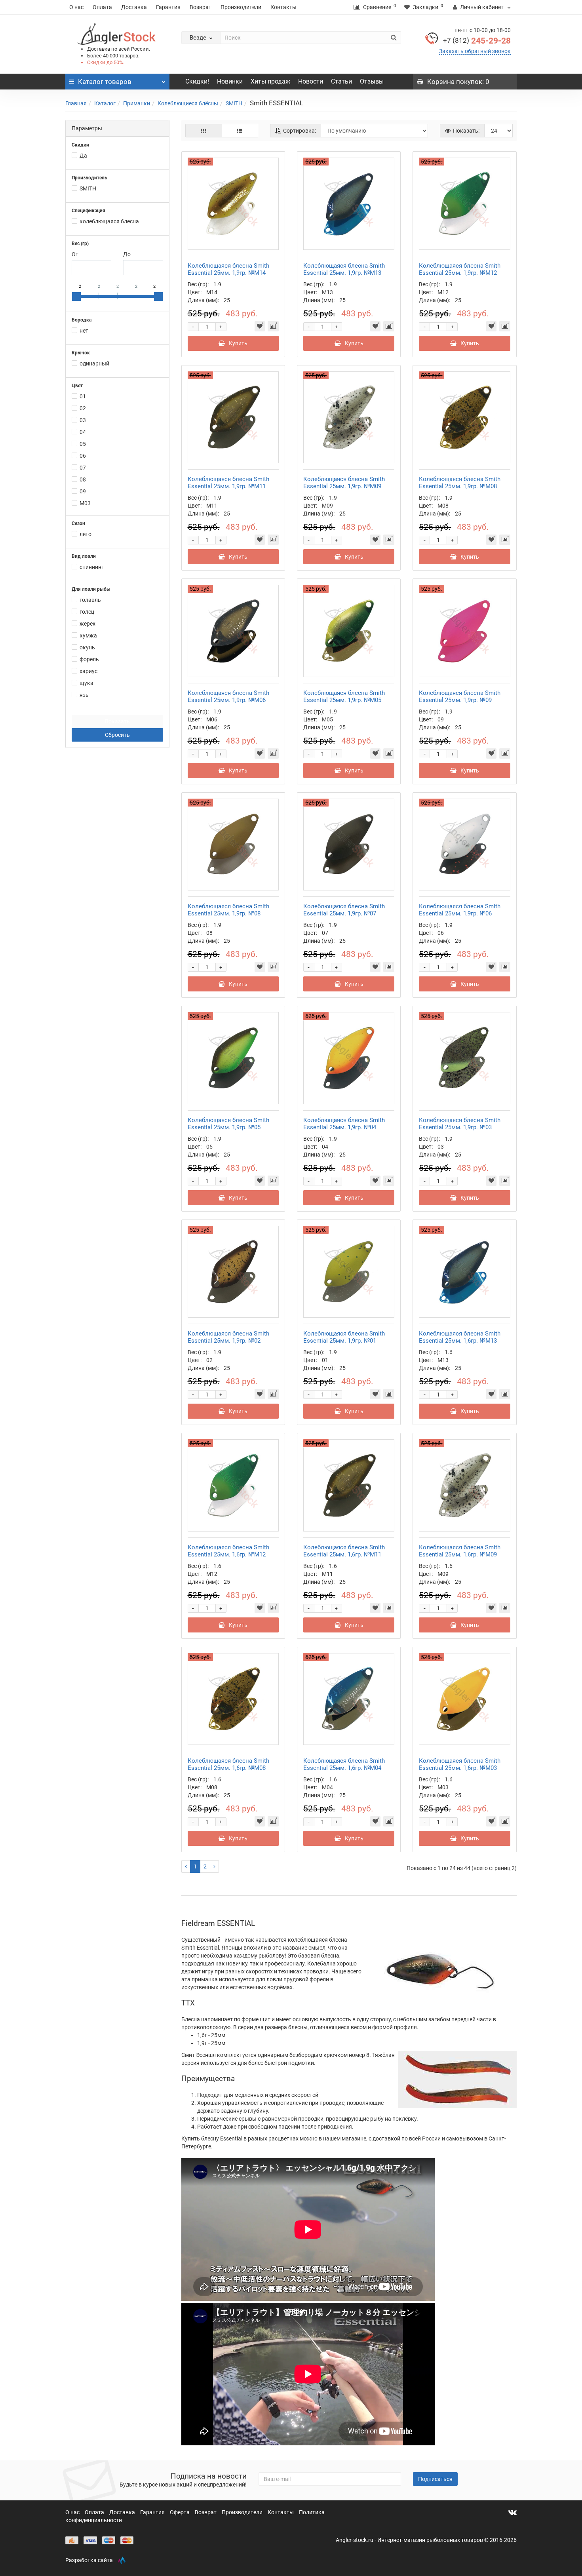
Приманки (137, 103)
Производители (241, 7)
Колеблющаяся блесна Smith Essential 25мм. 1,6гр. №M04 (344, 1764)
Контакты (283, 7)
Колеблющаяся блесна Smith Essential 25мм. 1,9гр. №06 (460, 910)
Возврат (201, 7)
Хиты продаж (270, 81)
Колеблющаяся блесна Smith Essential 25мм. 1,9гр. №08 (228, 910)
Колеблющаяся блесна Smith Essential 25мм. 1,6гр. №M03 (460, 1764)
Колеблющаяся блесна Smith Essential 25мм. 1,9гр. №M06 (228, 696)
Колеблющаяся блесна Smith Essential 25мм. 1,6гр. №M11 (344, 1551)
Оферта (180, 2512)
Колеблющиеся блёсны (188, 103)
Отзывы (372, 81)
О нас (76, 7)
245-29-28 (477, 41)
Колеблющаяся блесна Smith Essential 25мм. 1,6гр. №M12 (228, 1551)
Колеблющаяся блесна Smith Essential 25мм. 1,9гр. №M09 (344, 483)
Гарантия (168, 7)
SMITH (234, 103)
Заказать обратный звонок (475, 51)
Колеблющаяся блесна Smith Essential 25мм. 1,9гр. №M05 (344, 696)
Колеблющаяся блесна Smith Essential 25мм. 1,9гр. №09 (460, 696)
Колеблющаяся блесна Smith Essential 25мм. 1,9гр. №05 (228, 1124)
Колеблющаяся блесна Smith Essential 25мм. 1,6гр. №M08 (228, 1764)
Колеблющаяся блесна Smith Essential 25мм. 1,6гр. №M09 (460, 1551)
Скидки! (197, 81)
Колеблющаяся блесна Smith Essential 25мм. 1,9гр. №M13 (344, 269)
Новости (311, 81)
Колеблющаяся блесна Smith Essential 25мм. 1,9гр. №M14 (228, 269)
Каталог (105, 103)
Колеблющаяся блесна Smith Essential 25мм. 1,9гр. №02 (228, 1337)
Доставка (134, 7)
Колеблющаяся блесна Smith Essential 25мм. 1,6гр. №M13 (460, 1337)
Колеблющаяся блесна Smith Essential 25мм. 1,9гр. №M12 (460, 269)
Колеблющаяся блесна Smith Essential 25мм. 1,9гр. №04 (344, 1124)
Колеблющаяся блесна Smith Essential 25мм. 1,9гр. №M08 (460, 483)
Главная (76, 103)
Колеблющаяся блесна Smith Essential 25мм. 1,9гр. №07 (344, 910)
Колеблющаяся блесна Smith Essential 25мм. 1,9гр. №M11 (228, 483)
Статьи (341, 81)
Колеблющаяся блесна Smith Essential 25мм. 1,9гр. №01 (344, 1337)
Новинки (230, 81)
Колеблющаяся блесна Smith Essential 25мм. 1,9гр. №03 (460, 1124)
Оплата (102, 7)
